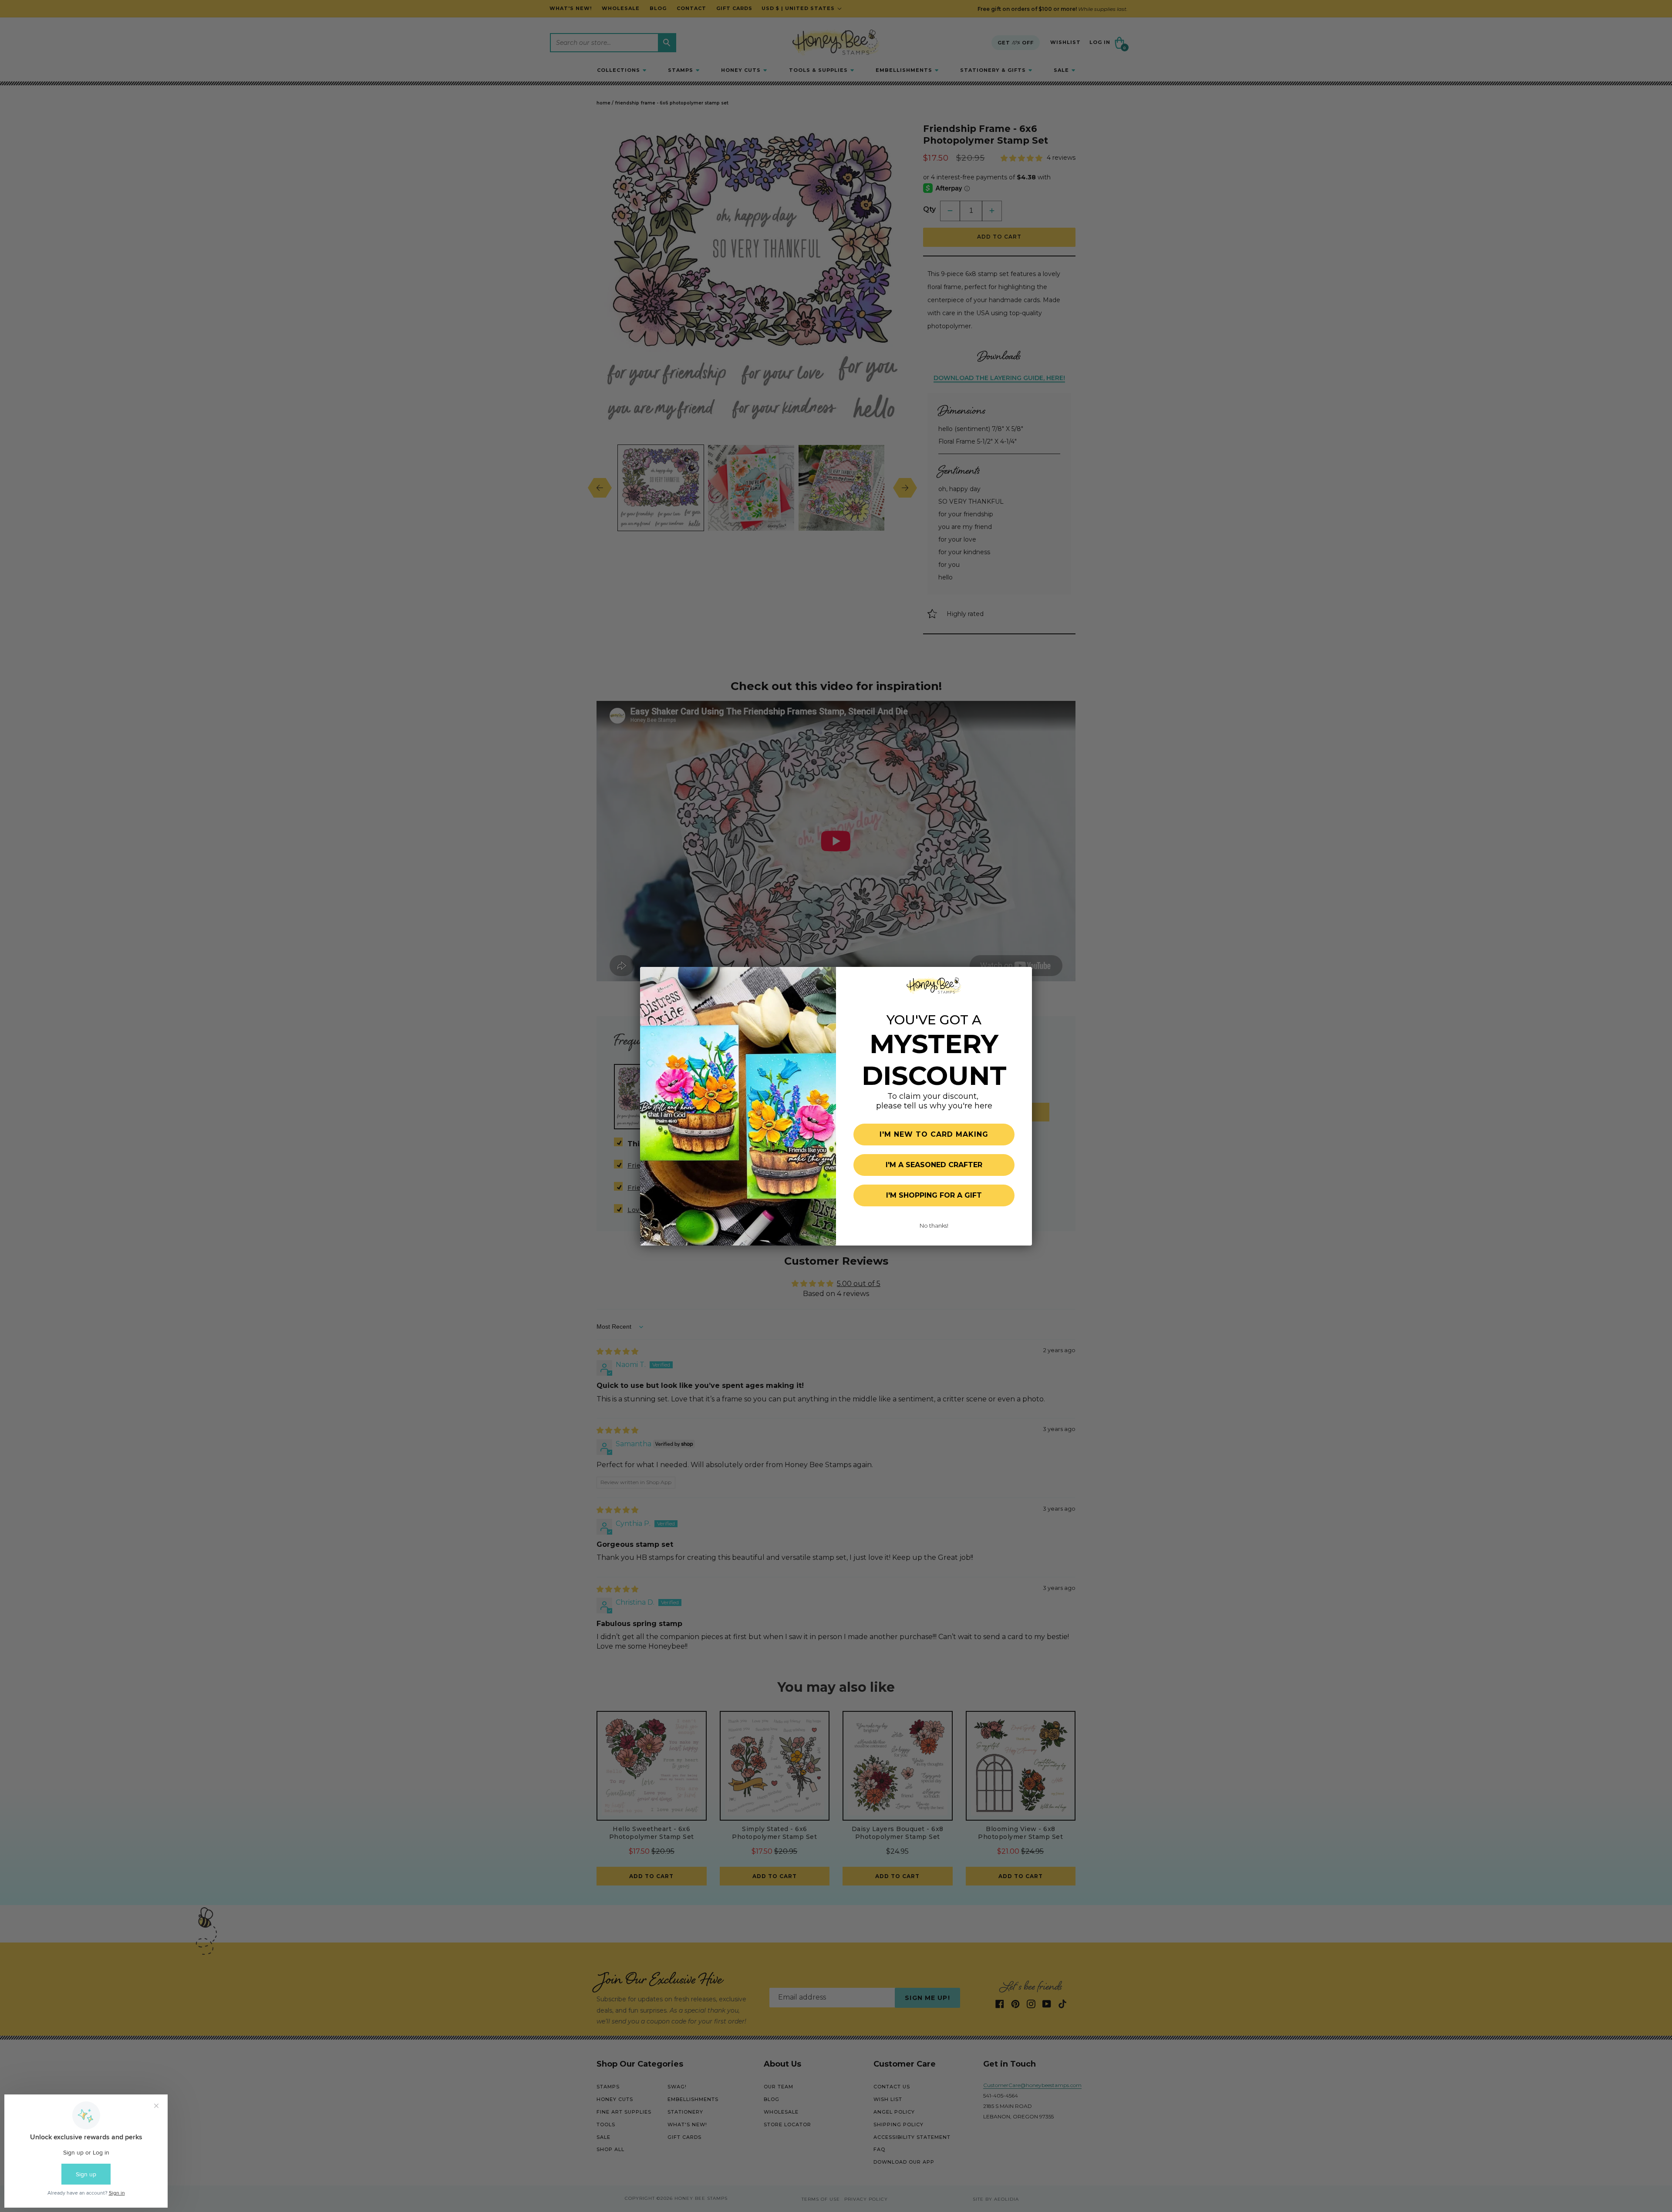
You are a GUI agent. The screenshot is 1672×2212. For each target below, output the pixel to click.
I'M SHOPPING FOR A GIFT (934, 1195)
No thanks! (934, 1226)
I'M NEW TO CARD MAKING (934, 1134)
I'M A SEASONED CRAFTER (934, 1165)
